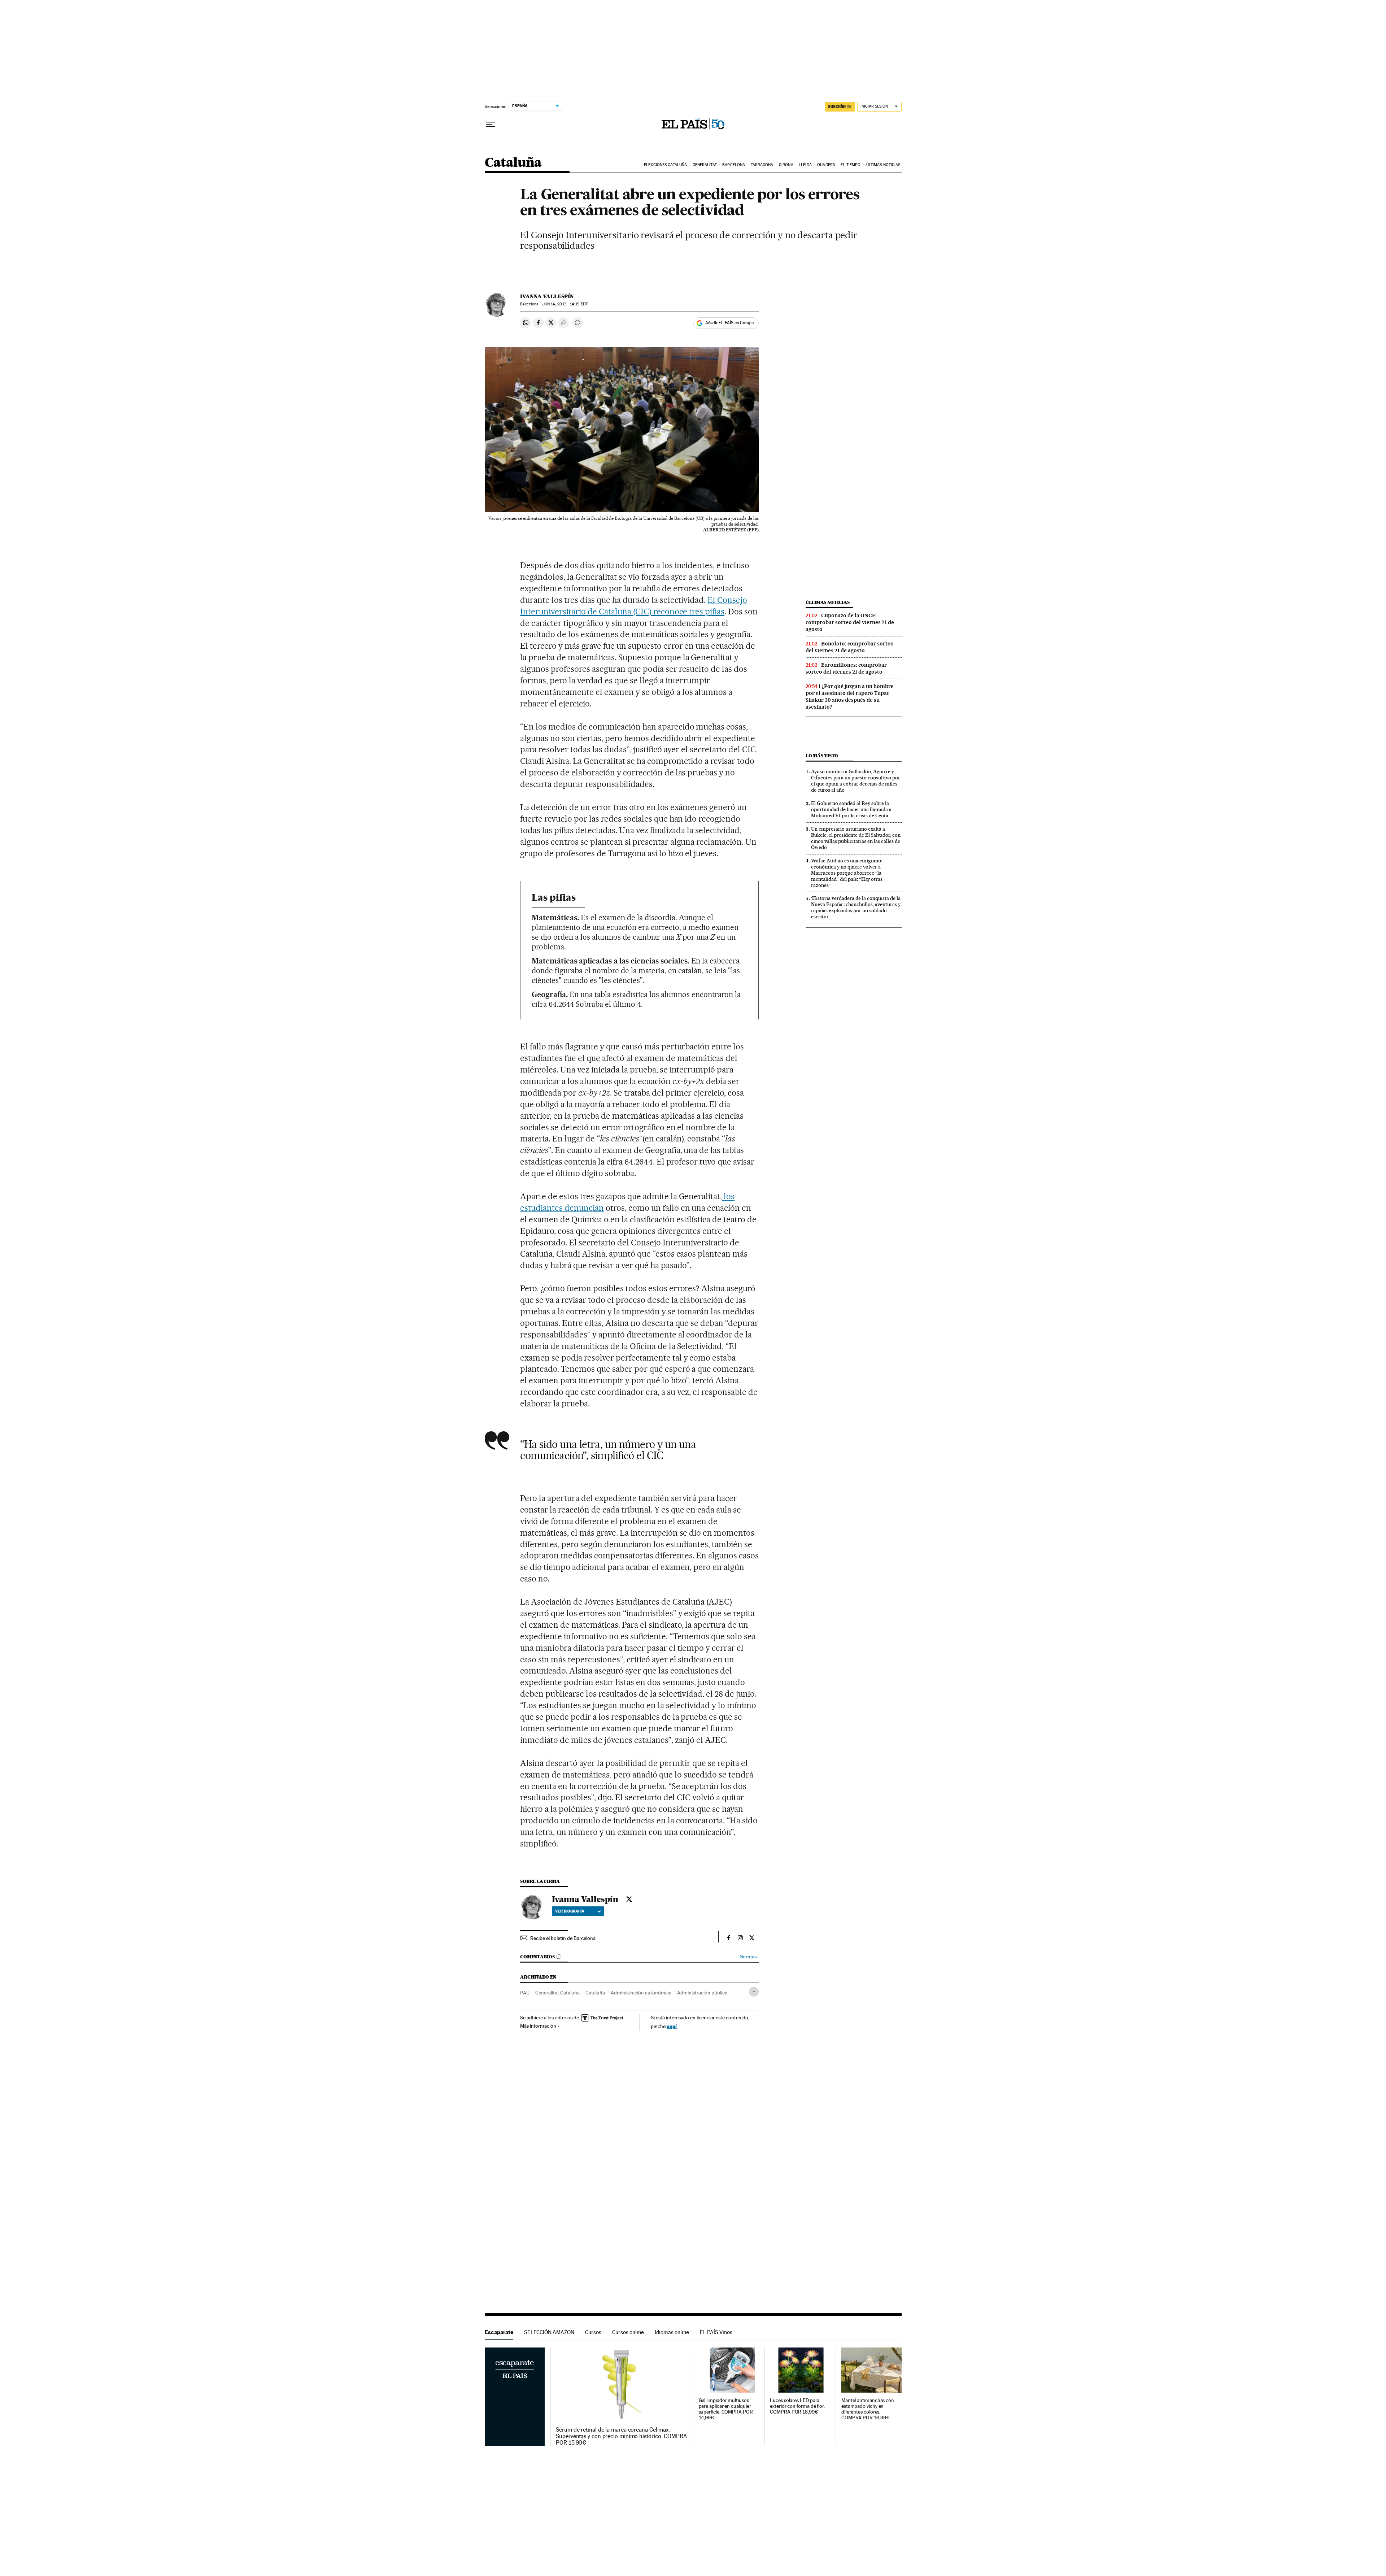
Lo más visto (822, 756)
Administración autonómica (641, 1993)
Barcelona (734, 165)
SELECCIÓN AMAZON (549, 2332)
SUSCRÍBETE (840, 106)
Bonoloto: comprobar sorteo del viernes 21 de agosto (850, 647)
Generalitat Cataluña (557, 1993)
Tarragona (762, 165)
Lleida (805, 165)
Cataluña (513, 163)
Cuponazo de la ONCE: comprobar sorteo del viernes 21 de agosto (850, 622)
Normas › (749, 1957)
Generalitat (705, 165)
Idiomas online (672, 2332)
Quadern (826, 165)
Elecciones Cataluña (665, 165)
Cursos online (628, 2332)
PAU (525, 1993)
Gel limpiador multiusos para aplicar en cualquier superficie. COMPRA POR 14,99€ (726, 2409)
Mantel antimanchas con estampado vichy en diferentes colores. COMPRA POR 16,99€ (868, 2409)
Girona (786, 165)
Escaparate (499, 2332)
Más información (538, 2026)
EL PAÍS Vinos (716, 2332)
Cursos (593, 2332)
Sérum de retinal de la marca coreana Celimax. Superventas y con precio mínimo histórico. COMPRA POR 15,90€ (621, 2436)
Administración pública (702, 1993)
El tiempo (851, 165)
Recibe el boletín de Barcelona (563, 1938)
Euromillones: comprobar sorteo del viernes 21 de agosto (846, 668)
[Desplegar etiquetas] (754, 1992)
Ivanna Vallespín (547, 296)
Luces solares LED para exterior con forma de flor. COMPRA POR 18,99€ (797, 2406)
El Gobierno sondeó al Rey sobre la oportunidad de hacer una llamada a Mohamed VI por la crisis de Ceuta (851, 809)
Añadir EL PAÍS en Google (729, 323)
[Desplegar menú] (491, 125)
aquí (672, 2026)
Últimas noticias (883, 165)
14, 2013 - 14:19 (565, 304)
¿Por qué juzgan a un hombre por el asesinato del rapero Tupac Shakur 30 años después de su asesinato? (850, 697)
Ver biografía (570, 1911)
